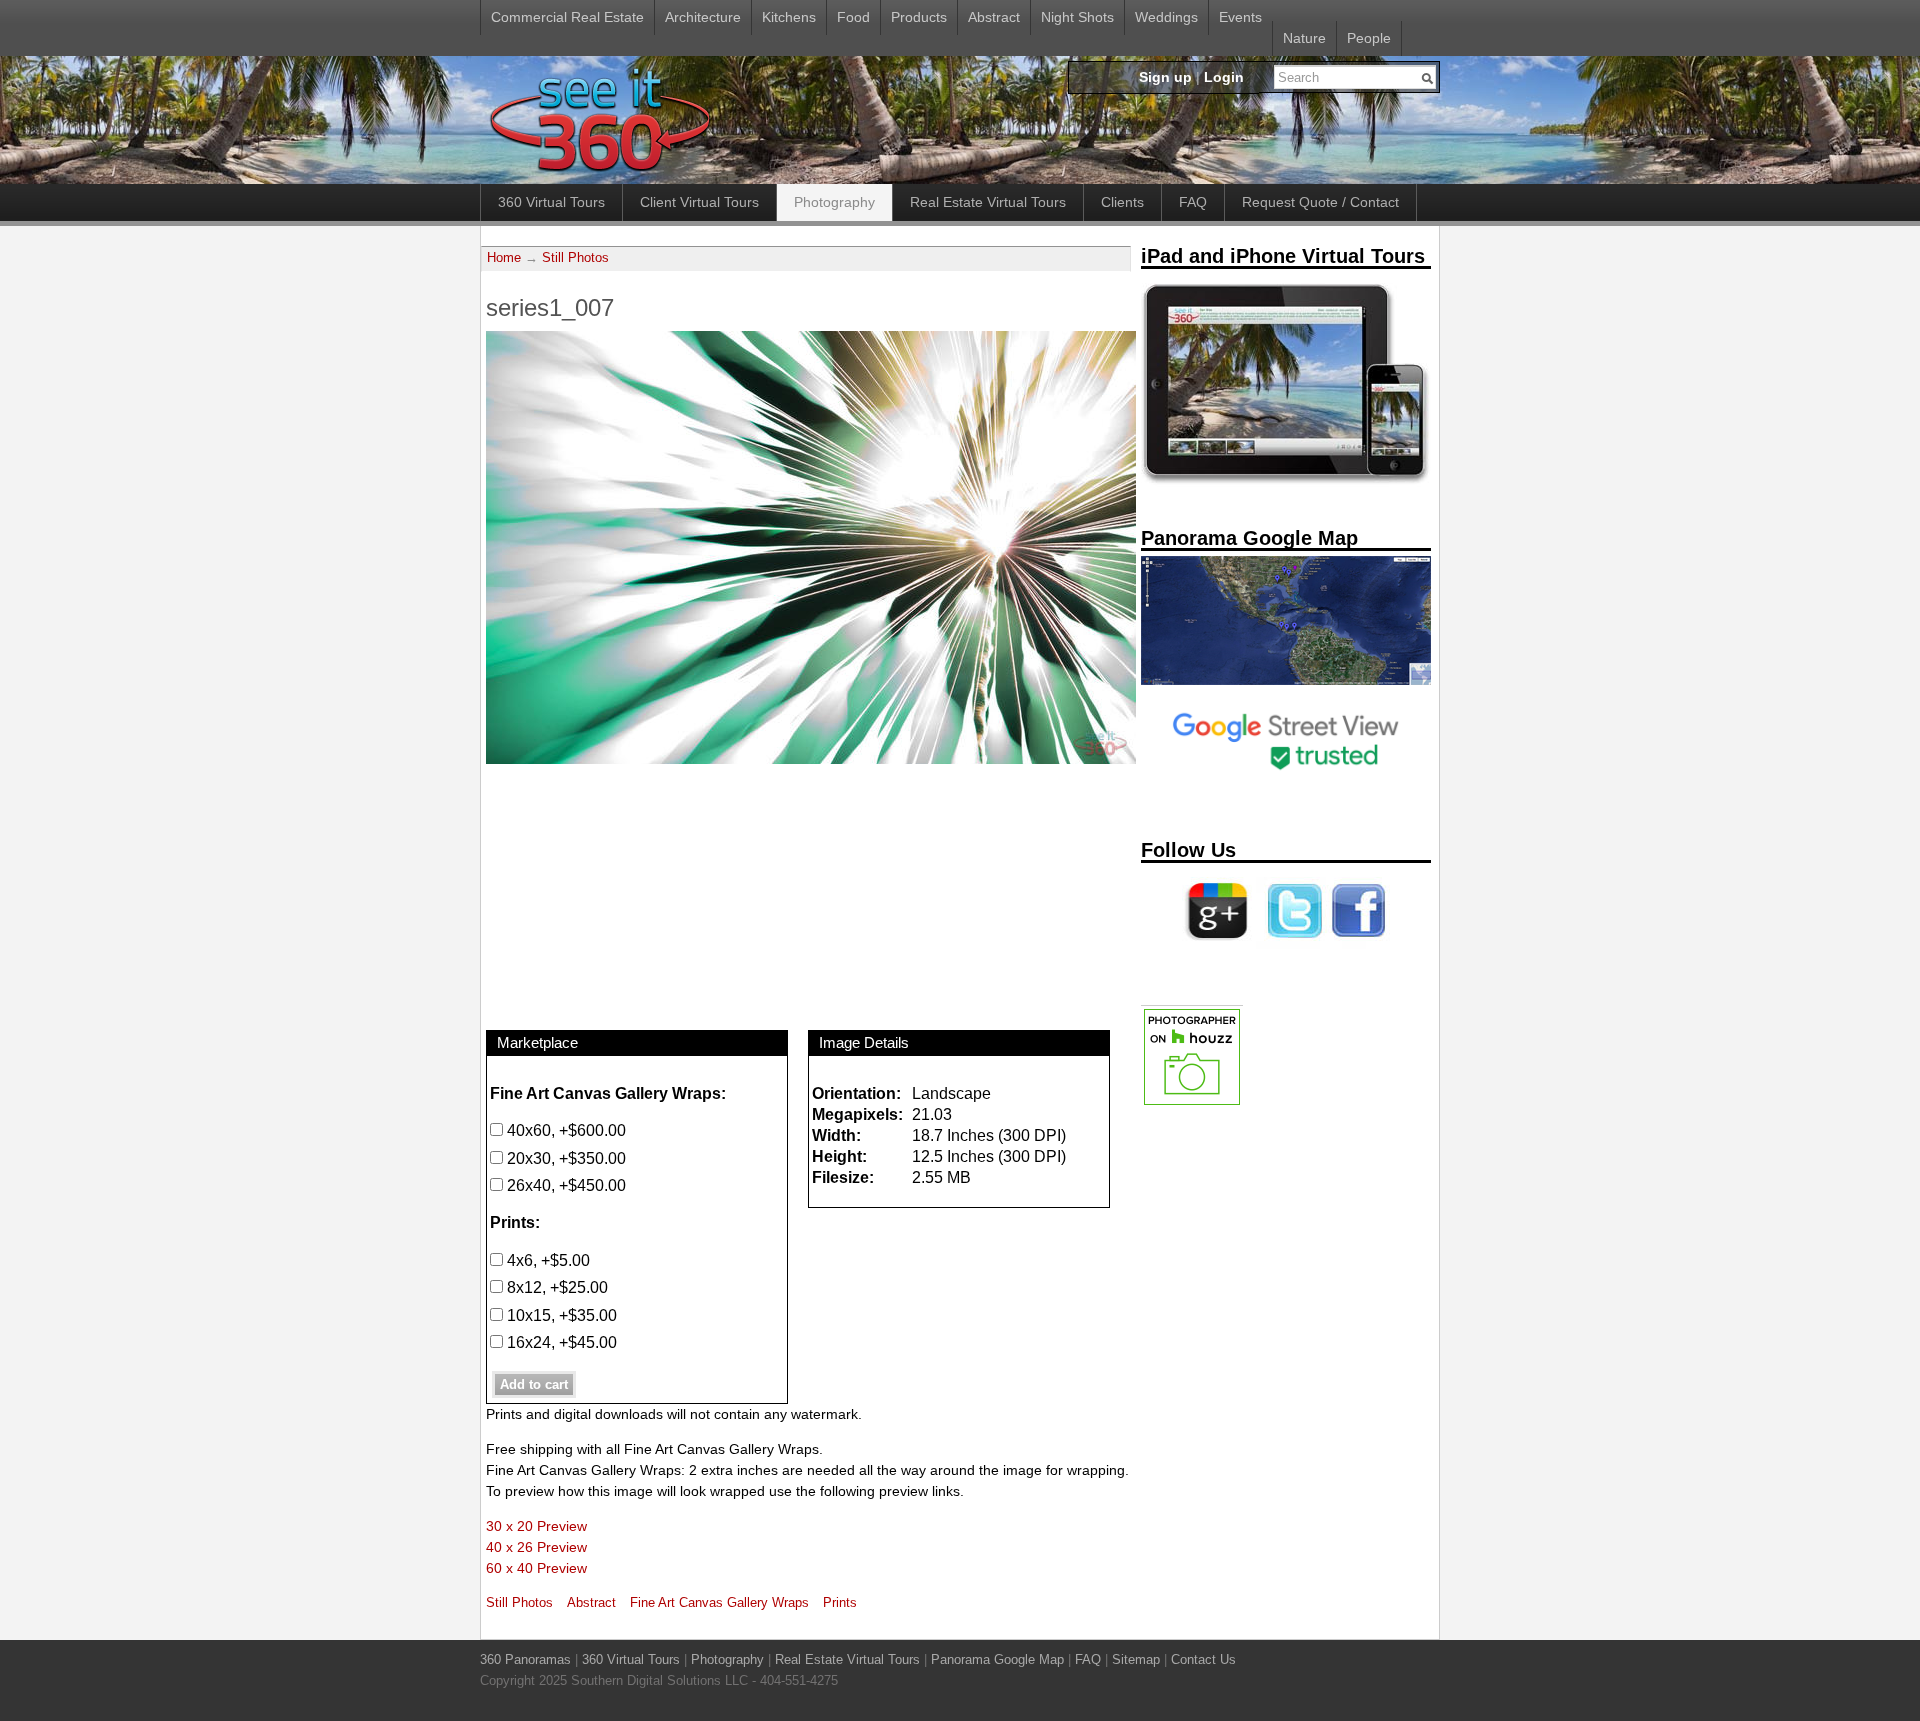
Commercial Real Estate (567, 17)
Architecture (703, 17)
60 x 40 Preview (536, 1568)
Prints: (515, 1222)
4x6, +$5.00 (546, 1260)
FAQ (1193, 202)
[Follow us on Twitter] (1291, 945)
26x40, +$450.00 (564, 1185)
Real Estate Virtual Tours (988, 202)
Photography (834, 202)
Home (504, 258)
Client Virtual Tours (699, 202)
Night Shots (1077, 17)
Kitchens (789, 17)
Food (853, 17)
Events (1240, 17)
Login (1224, 77)
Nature (1304, 38)
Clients (1122, 202)
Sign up (1165, 77)
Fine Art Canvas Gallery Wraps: (608, 1093)
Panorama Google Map (997, 1660)
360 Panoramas (525, 1660)
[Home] (599, 173)
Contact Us (1203, 1660)
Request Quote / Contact (1320, 202)
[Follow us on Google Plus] (1217, 945)
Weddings (1166, 17)
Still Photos (575, 258)
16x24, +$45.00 (560, 1342)
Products (919, 17)
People (1369, 38)
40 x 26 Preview (536, 1547)
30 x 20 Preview (536, 1526)
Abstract (994, 17)
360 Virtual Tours (551, 202)
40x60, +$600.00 (564, 1130)
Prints (840, 1602)
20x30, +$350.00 (564, 1158)
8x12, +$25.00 (555, 1287)
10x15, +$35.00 (560, 1315)
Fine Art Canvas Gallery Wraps (719, 1602)
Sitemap (1136, 1660)
